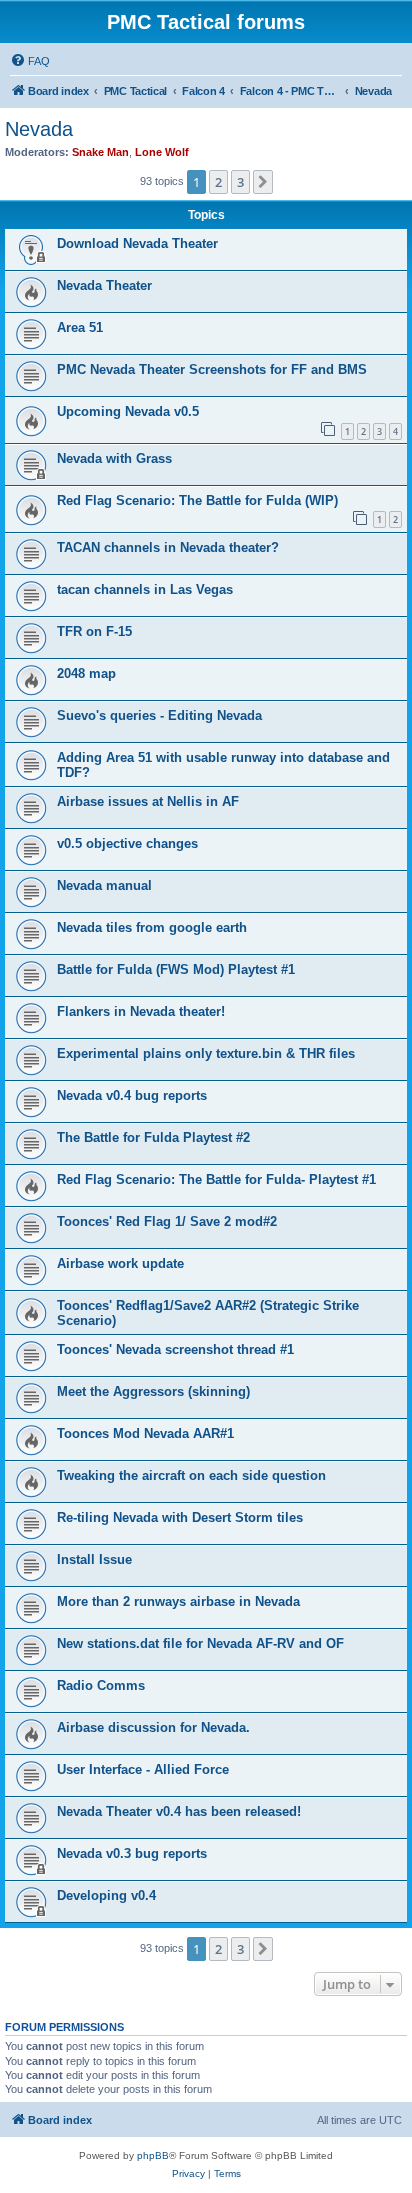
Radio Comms (101, 1685)
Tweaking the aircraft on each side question (191, 1475)
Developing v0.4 (106, 1895)
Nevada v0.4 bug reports (132, 1095)
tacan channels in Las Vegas (145, 589)
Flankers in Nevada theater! (141, 1011)
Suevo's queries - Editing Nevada (159, 715)
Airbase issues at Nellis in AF (148, 801)
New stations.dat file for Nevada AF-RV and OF (200, 1643)
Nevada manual (104, 885)
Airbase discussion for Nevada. (153, 1727)
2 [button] (218, 182)
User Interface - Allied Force (143, 1769)
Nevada (39, 129)
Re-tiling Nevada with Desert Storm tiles (180, 1517)
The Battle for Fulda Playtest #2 (153, 1137)
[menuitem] (30, 61)
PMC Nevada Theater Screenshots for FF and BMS (212, 369)
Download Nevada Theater (137, 243)
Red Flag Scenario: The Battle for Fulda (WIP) (197, 500)
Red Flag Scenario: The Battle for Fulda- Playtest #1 (216, 1179)
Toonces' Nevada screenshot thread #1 (175, 1349)
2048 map (86, 673)
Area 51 (80, 327)
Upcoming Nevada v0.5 (128, 411)
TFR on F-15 (94, 631)
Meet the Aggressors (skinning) (153, 1391)
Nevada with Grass (114, 458)
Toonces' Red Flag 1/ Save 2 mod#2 (167, 1221)
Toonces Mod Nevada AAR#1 (145, 1433)
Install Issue (94, 1559)
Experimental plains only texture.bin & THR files (206, 1053)
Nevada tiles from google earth (152, 927)
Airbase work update (120, 1263)
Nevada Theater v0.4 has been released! (179, 1811)
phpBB (153, 2155)
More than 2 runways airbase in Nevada (178, 1601)
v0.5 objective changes (127, 843)
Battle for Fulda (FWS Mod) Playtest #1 (176, 969)
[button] (263, 182)
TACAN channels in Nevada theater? (168, 547)
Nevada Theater (104, 285)
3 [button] (240, 182)
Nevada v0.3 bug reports (132, 1853)
